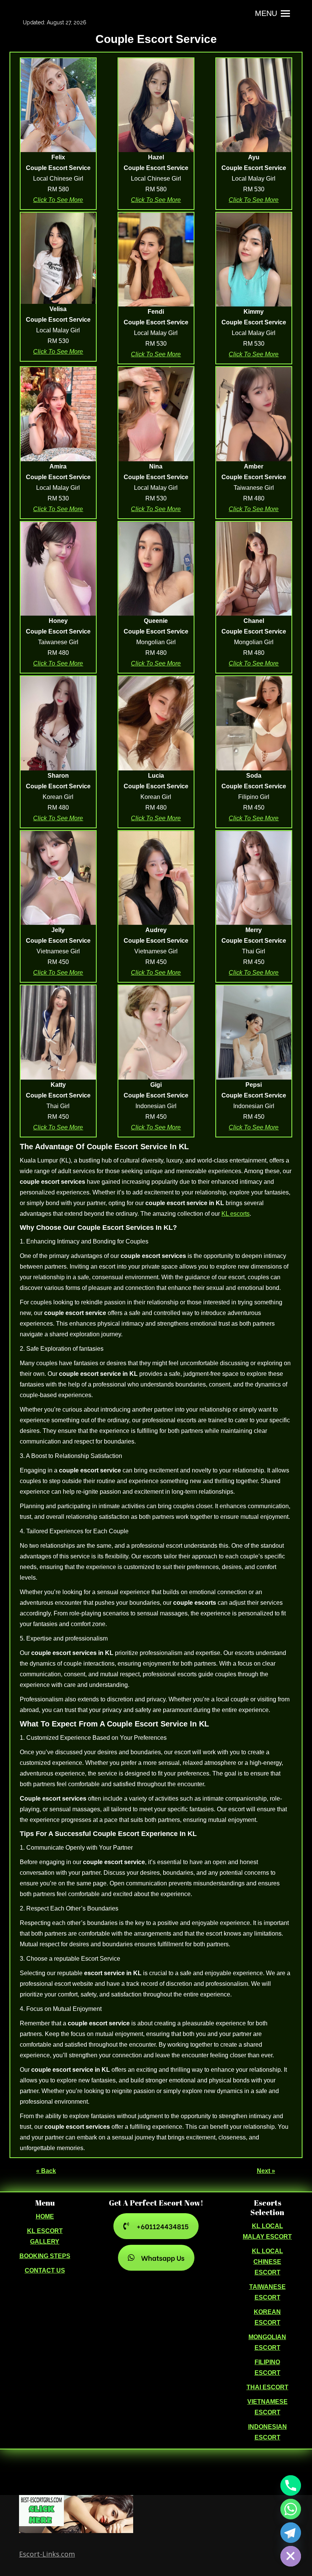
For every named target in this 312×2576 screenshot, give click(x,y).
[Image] (58, 105)
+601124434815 (163, 2226)
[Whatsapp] (291, 2509)
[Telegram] (291, 2533)
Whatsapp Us (163, 2258)
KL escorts (236, 1214)
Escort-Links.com (47, 2554)
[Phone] (291, 2485)
